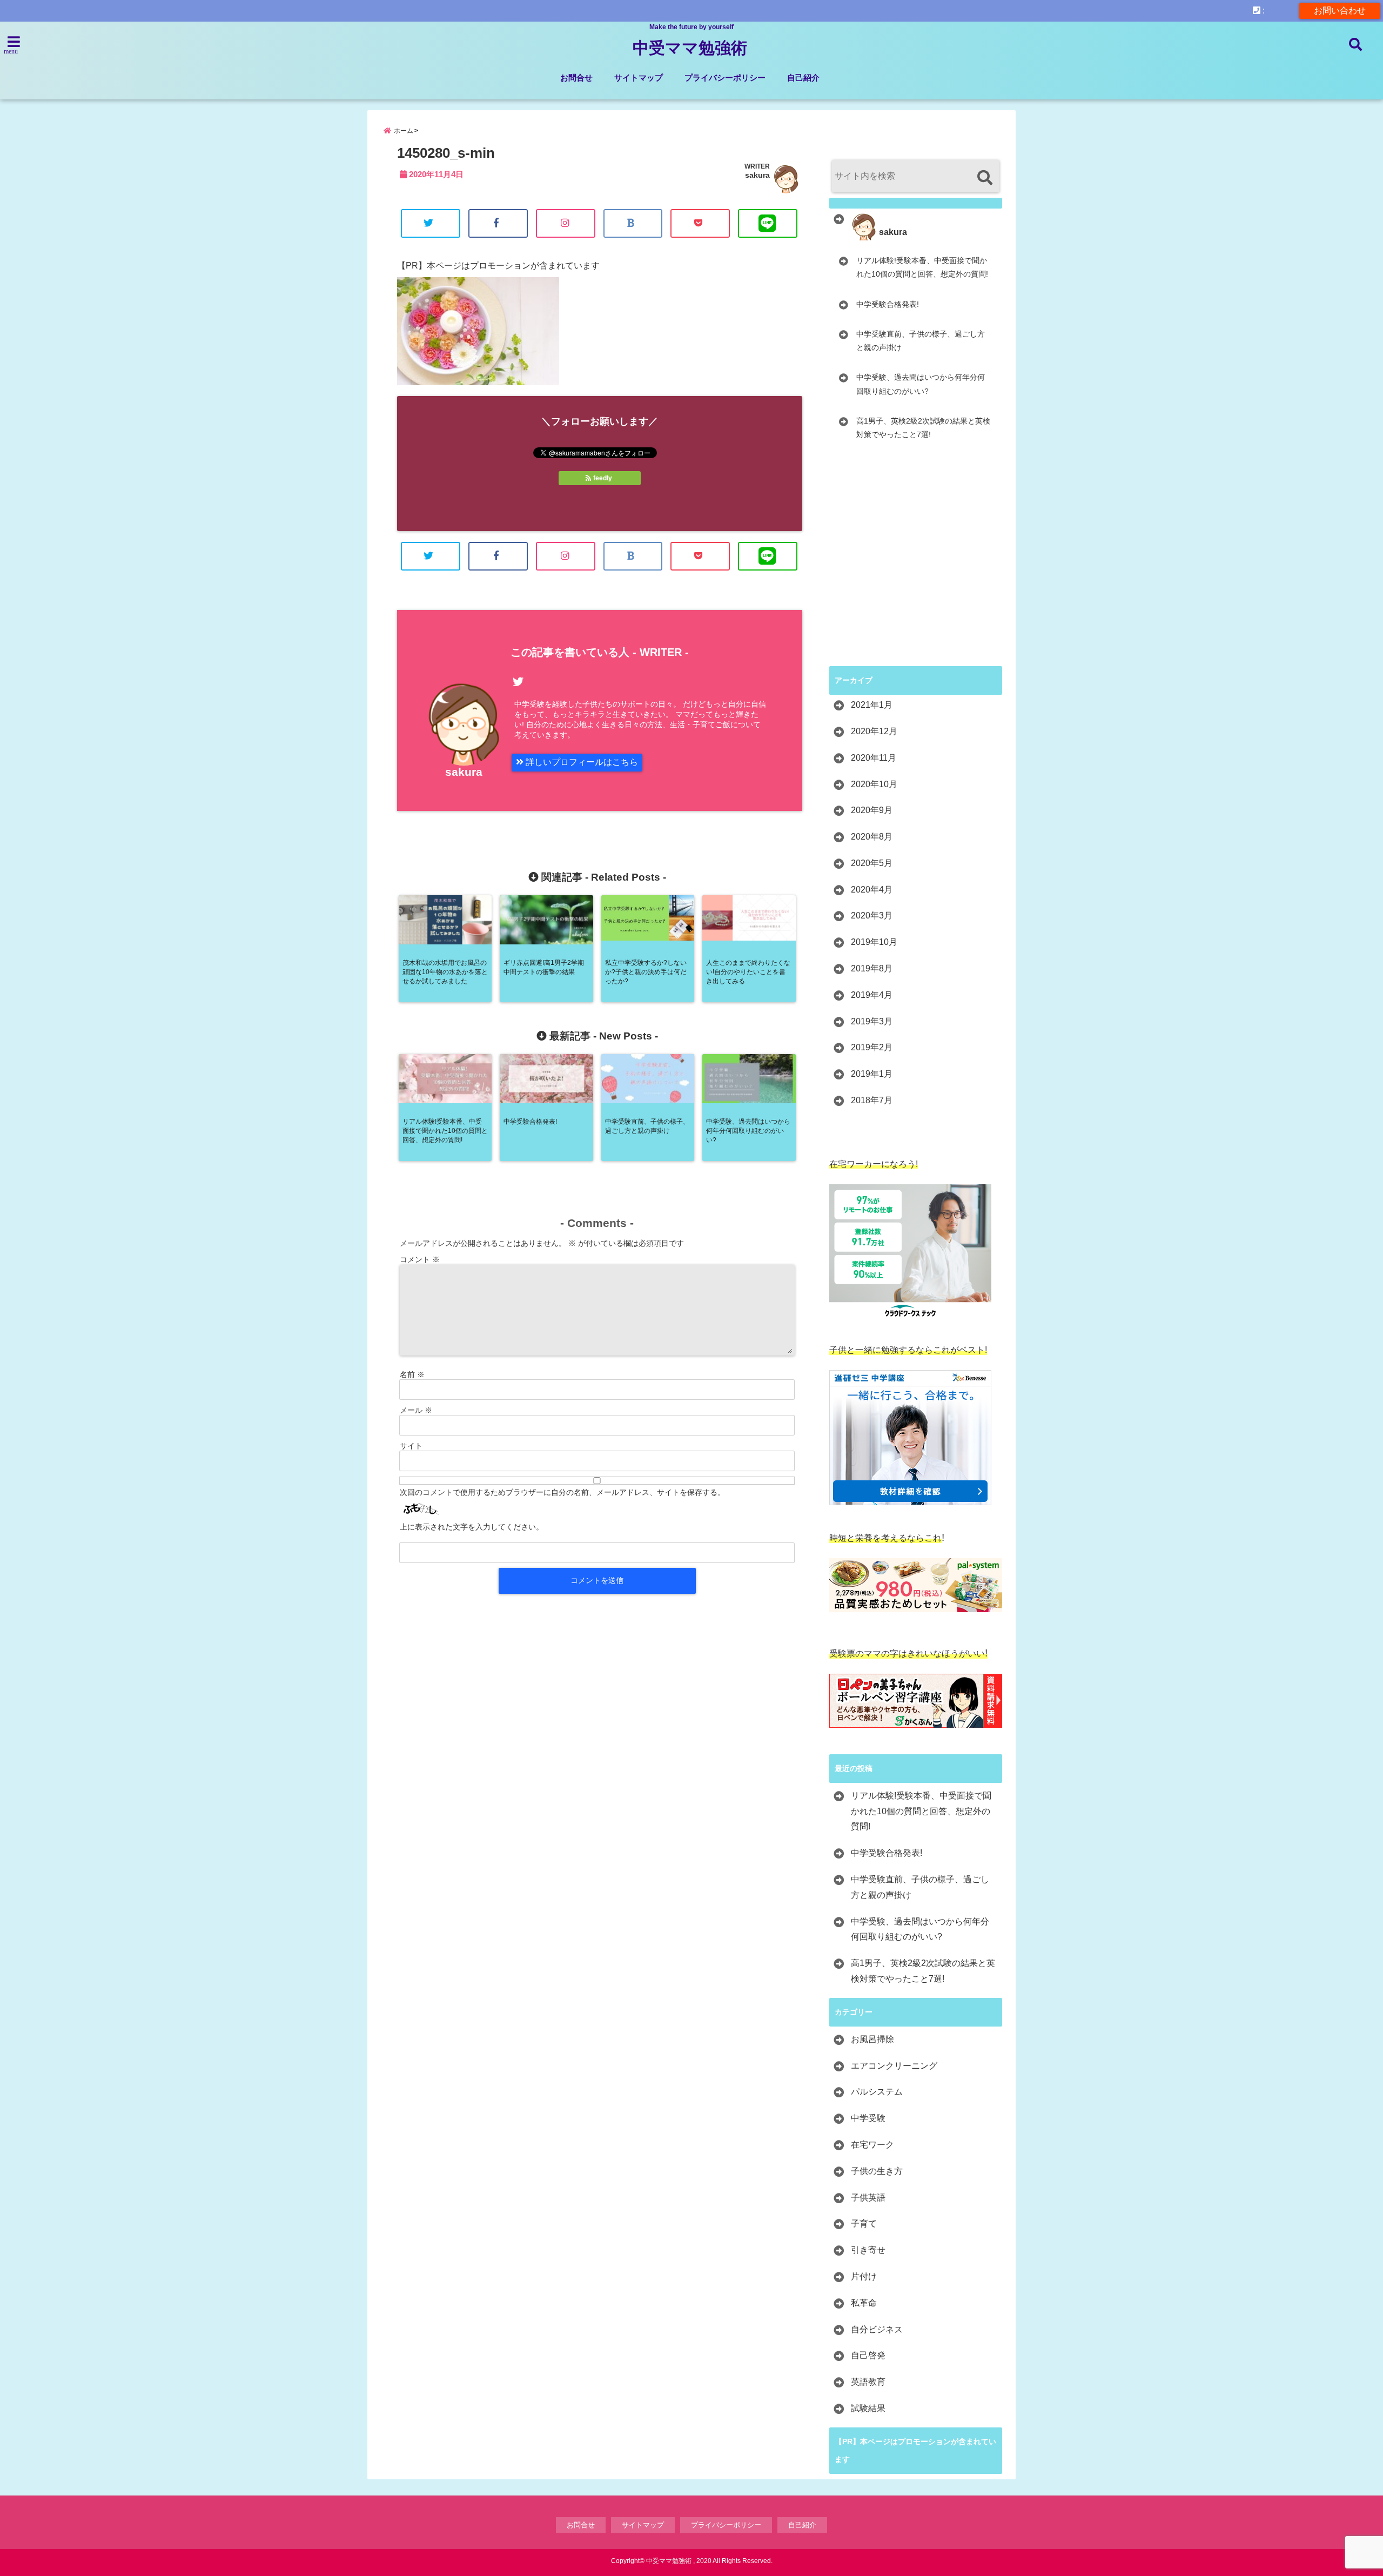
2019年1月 (872, 1074)
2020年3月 (872, 915)
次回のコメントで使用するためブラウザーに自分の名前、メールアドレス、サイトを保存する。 (562, 1492)
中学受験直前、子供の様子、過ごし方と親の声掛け (921, 341)
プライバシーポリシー (725, 78)
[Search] (985, 177)
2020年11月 (874, 758)
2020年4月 (872, 890)
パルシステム (877, 2092)
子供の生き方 (877, 2171)
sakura (757, 175)
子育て (864, 2223)
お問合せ (576, 78)
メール (416, 1410)
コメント (420, 1259)
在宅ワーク (872, 2145)
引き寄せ (868, 2250)
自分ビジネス (877, 2329)
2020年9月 (872, 810)
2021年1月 (872, 705)
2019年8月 (872, 968)
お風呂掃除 (872, 2039)
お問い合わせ (1340, 11)
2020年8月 (872, 837)
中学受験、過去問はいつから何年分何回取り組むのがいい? (921, 384)
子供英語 (868, 2198)
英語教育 (868, 2382)
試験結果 (868, 2408)
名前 (412, 1374)
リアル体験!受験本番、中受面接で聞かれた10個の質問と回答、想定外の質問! (922, 267)
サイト (411, 1446)
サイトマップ (639, 78)
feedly (603, 478)
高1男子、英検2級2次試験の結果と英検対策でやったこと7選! (923, 428)
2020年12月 (874, 731)
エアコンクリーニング (894, 2066)
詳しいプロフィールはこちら (581, 762)
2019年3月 (872, 1021)
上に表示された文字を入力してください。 (472, 1527)
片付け (864, 2276)
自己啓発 (868, 2355)
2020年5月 (872, 863)
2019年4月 (872, 995)
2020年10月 (874, 784)
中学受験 (868, 2118)
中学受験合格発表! (888, 304)
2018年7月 (872, 1100)
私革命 (864, 2303)
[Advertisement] (920, 573)
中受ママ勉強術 (690, 48)
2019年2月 (872, 1047)
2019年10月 (874, 942)
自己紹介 (803, 78)
